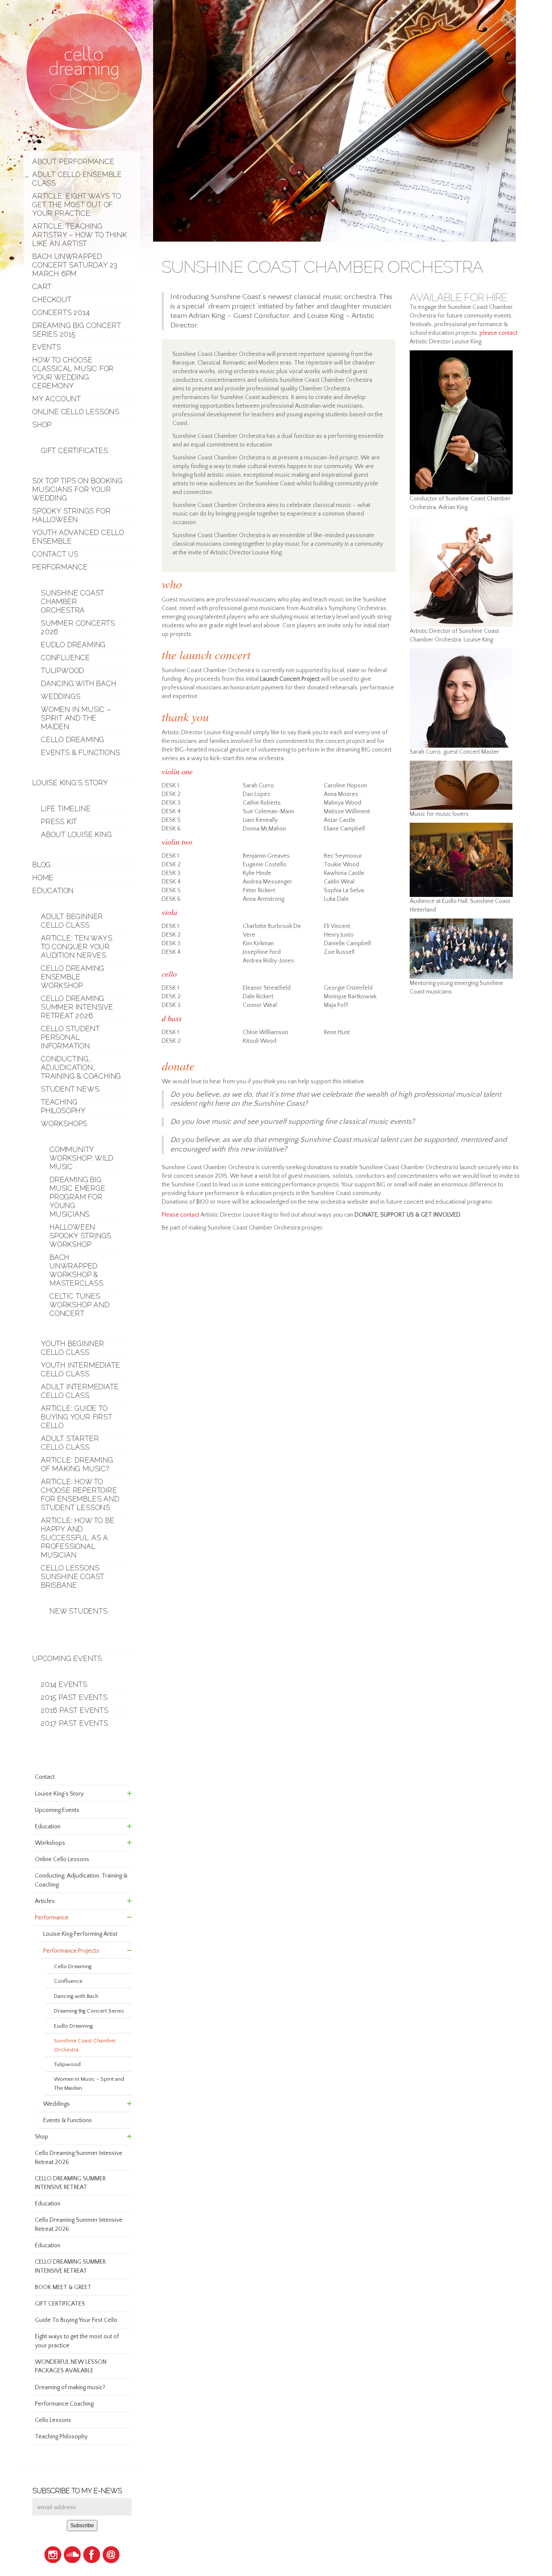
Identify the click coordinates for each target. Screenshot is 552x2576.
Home (43, 878)
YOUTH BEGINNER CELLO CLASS (73, 1348)
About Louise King (77, 835)
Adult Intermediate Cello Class (80, 1391)
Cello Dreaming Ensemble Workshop (73, 977)
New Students (79, 1611)
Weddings (61, 697)
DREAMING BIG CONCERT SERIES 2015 (77, 330)
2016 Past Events (75, 1710)
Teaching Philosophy (63, 1106)
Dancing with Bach (79, 684)
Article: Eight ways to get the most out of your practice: (77, 205)
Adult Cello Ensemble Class (77, 179)
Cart (42, 287)
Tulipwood (63, 671)
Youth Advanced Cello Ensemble (78, 537)
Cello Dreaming (73, 740)
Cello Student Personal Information (70, 1037)
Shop (42, 425)
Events (47, 347)
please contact (499, 333)
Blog (42, 865)
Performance (60, 567)
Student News (70, 1089)
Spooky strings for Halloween (71, 515)
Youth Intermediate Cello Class (80, 1370)
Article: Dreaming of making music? (77, 1464)
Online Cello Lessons (76, 412)
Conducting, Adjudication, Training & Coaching (81, 1068)
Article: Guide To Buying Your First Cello (77, 1417)
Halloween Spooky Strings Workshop (80, 1236)
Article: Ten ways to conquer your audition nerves (77, 947)
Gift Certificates (75, 451)
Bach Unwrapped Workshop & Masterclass (77, 1270)
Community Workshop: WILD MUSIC (82, 1158)
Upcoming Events (67, 1659)
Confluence (66, 658)
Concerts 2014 (61, 313)
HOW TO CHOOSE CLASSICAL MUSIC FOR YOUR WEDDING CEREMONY (73, 373)
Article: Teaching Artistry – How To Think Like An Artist (80, 235)
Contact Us (55, 554)
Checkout (52, 300)
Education (53, 891)
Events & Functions (80, 753)
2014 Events (64, 1684)
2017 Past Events (75, 1723)
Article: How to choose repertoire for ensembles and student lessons (80, 1495)
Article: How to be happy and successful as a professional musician (78, 1538)
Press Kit (59, 822)
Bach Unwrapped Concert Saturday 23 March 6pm (75, 265)
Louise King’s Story (70, 783)
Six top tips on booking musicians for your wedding (77, 489)
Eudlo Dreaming (73, 645)
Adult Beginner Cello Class (72, 921)
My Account (57, 399)
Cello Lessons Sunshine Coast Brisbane (73, 1577)
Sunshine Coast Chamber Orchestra (73, 602)
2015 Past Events (74, 1697)
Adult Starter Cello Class (70, 1443)
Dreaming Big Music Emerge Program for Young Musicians (78, 1197)
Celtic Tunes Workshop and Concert (80, 1305)
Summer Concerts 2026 (78, 627)
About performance (74, 162)
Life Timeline (66, 809)
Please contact (180, 1215)
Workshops (64, 1124)
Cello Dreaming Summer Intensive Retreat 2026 (77, 1007)
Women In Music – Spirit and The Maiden (76, 718)
